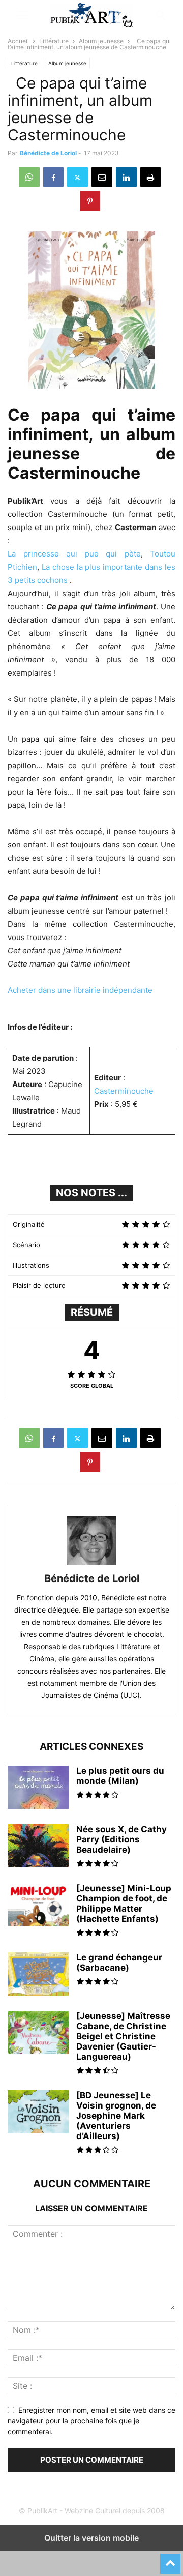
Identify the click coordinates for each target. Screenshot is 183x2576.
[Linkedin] (126, 177)
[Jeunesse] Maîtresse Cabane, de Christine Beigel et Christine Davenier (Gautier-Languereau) (123, 2036)
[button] (23, 15)
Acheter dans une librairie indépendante (80, 990)
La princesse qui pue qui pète (74, 554)
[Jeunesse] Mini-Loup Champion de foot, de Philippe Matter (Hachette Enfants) (124, 1904)
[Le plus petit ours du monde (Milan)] (38, 1795)
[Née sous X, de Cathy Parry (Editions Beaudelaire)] (38, 1847)
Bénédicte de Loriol (48, 153)
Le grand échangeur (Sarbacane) (119, 1963)
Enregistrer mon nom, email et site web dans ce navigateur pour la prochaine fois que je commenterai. (91, 2421)
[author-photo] (91, 1564)
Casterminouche (124, 1091)
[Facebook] (53, 177)
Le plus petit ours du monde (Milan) (120, 1776)
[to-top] (170, 2559)
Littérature (54, 41)
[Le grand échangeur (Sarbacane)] (38, 1975)
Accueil (18, 41)
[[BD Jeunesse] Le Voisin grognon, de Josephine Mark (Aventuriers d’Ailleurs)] (38, 2113)
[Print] (150, 177)
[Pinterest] (90, 201)
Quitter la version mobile (91, 2538)
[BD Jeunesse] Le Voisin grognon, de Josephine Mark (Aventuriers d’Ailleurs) (116, 2116)
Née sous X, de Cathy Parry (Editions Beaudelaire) (121, 1839)
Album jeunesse (101, 41)
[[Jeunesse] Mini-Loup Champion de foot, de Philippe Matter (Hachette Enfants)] (38, 1906)
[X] (78, 177)
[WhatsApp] (29, 177)
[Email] (102, 177)
